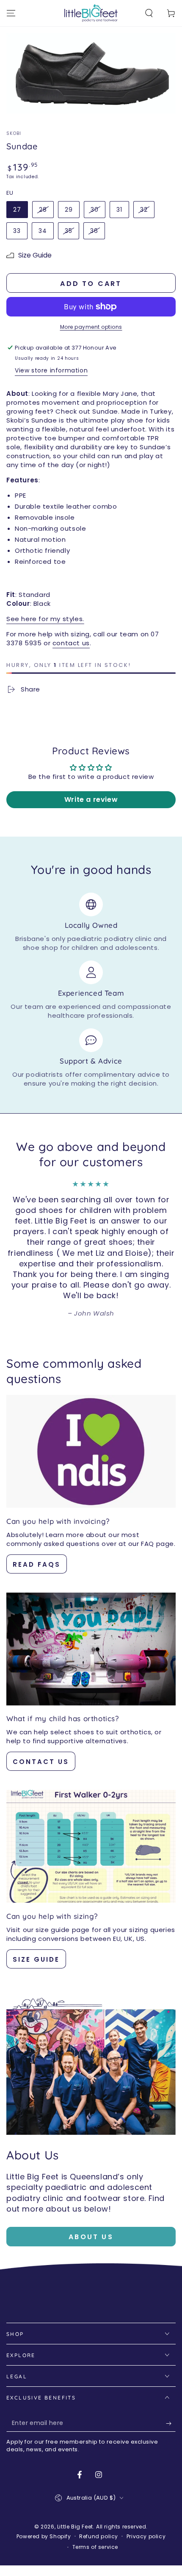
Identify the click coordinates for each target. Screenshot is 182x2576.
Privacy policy (146, 2537)
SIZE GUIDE (36, 1959)
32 (144, 210)
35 (69, 231)
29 (69, 210)
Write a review (91, 799)
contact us (71, 643)
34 (43, 231)
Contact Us (41, 1762)
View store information (51, 370)
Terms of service (95, 2547)
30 (95, 210)
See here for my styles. (45, 619)
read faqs (37, 1564)
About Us (91, 2237)
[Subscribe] (171, 2423)
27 (17, 210)
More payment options (91, 327)
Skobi (14, 134)
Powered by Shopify (44, 2537)
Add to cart (91, 284)
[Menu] (11, 13)
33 (17, 231)
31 (119, 210)
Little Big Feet (75, 2527)
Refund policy (99, 2537)
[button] (149, 13)
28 (43, 210)
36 (94, 231)
